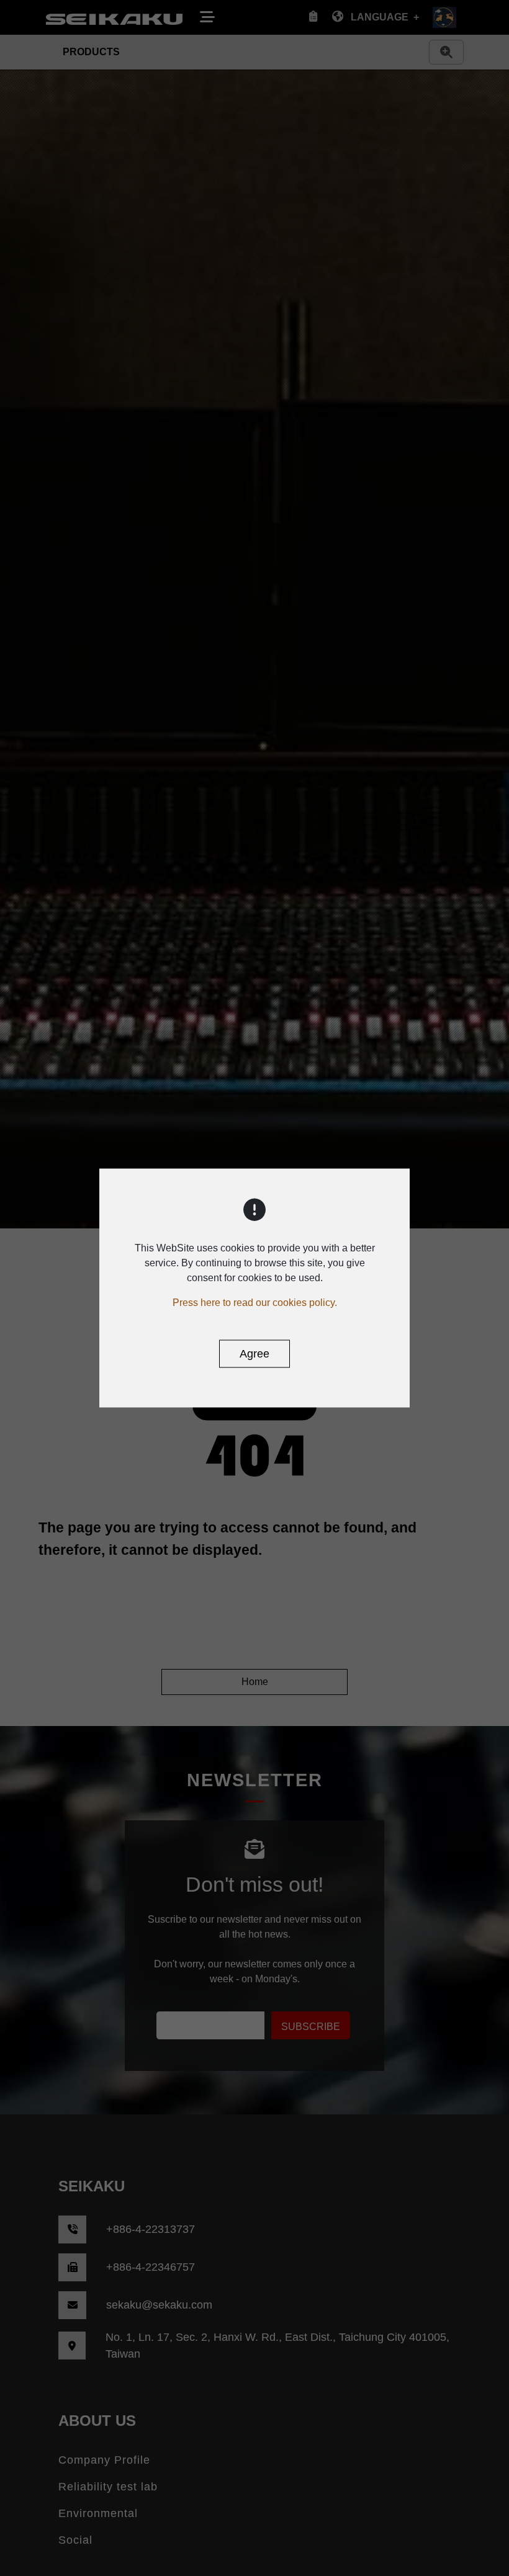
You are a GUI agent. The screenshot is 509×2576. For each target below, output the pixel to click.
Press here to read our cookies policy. (255, 1303)
